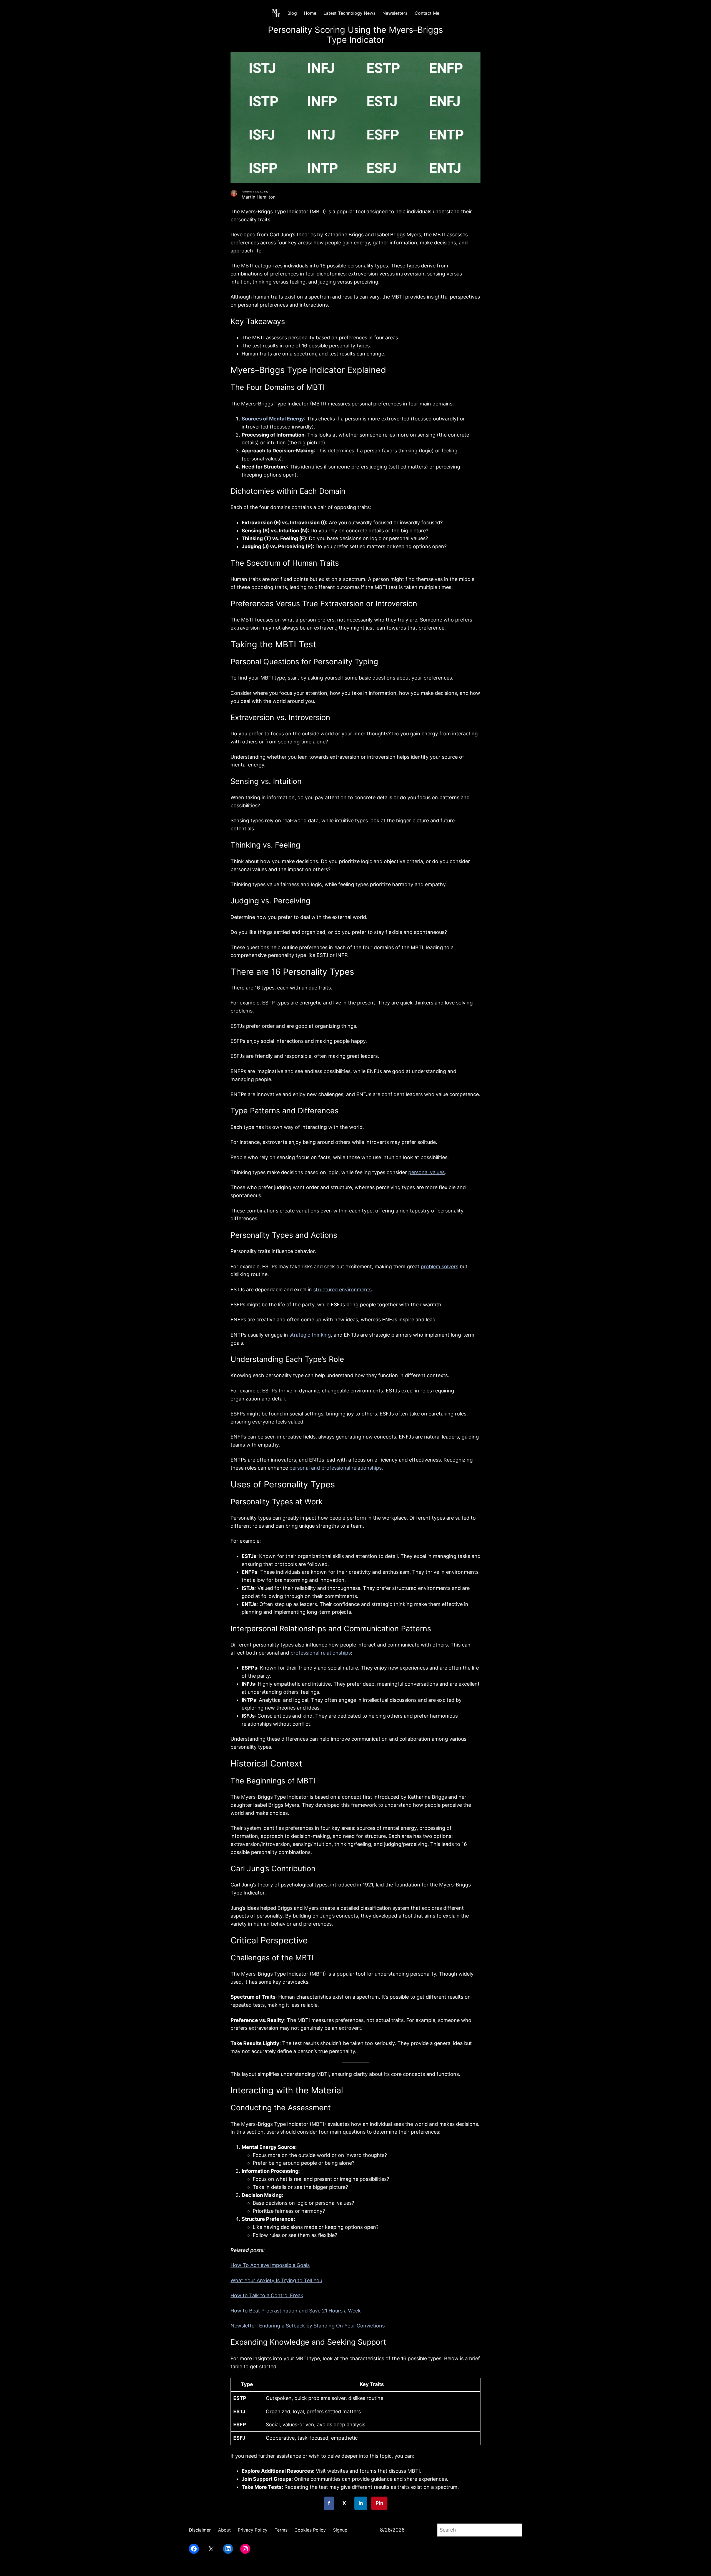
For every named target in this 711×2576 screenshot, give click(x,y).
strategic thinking (310, 1335)
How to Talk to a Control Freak (267, 2295)
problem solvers (440, 1266)
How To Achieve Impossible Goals (270, 2265)
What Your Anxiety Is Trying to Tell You (276, 2280)
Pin (379, 2503)
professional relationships (321, 1653)
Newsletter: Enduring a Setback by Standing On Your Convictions (308, 2326)
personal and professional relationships (336, 1468)
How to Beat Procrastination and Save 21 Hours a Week (296, 2311)
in (361, 2503)
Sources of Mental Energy (273, 419)
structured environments (342, 1290)
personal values (426, 1172)
